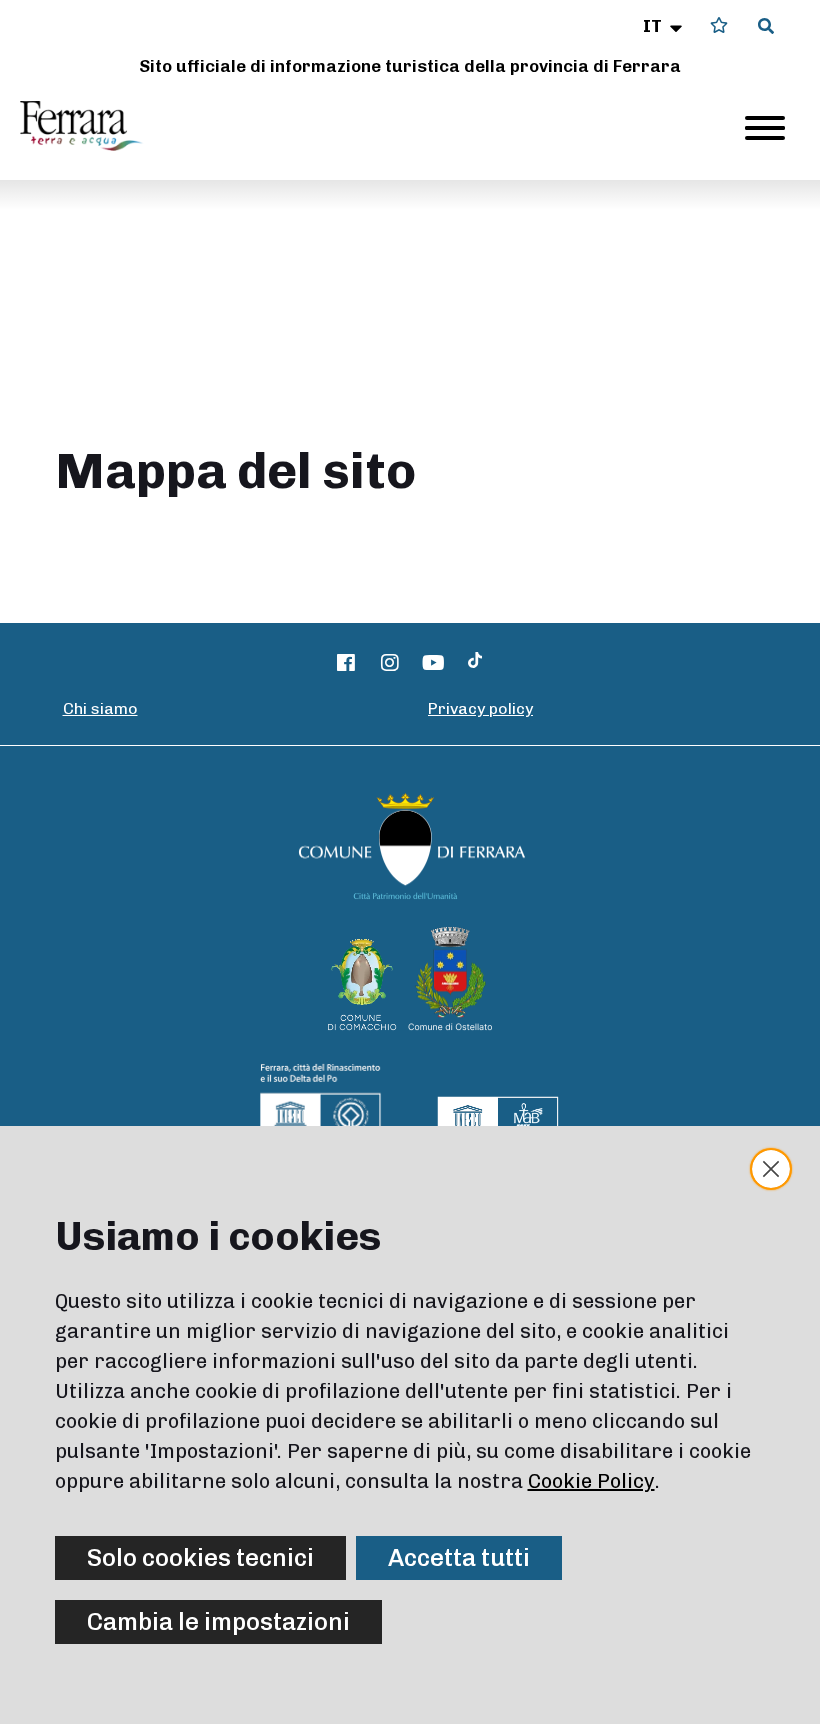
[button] (664, 26)
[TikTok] (475, 663)
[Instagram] (390, 663)
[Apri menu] (765, 128)
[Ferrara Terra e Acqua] (91, 126)
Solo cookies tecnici (200, 1557)
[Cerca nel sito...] (766, 27)
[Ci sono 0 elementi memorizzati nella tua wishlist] (719, 25)
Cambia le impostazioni (218, 1621)
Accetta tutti (459, 1557)
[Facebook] (347, 663)
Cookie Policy (591, 1481)
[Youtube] (434, 663)
